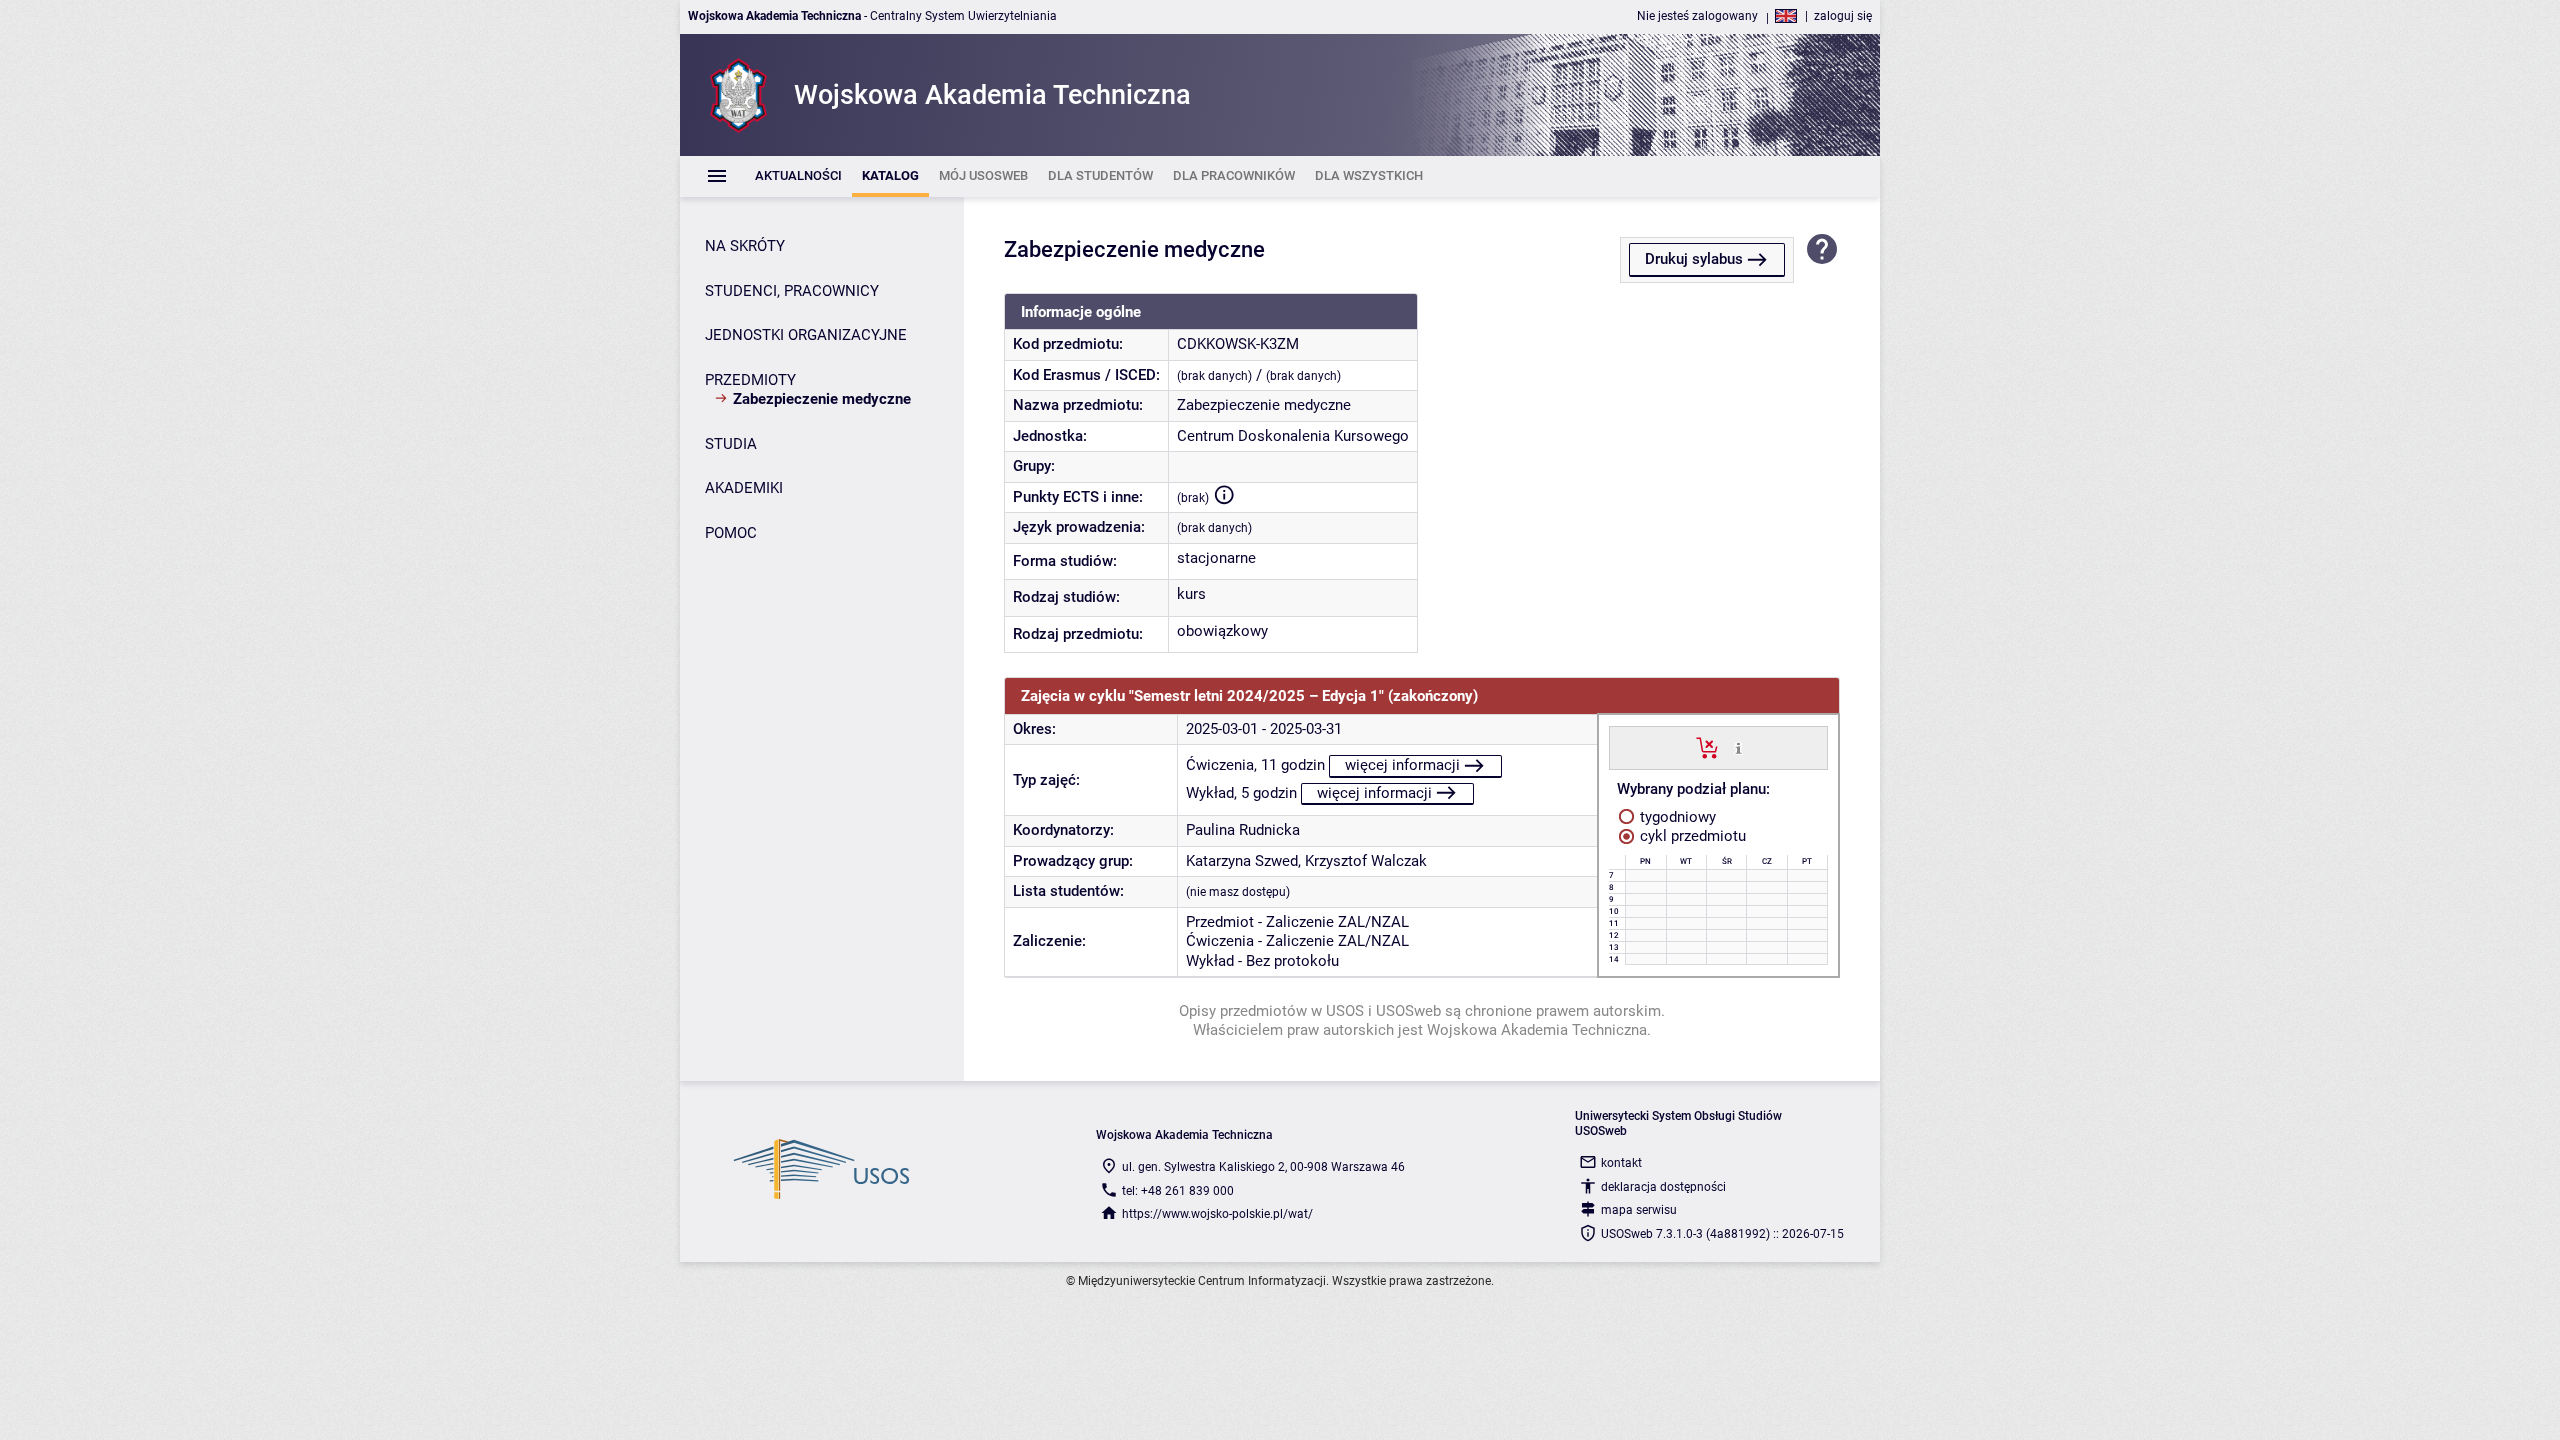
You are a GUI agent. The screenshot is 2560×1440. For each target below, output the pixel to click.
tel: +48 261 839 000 (1178, 1191)
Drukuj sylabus (1694, 259)
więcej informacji (1402, 765)
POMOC (731, 533)
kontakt (1621, 1163)
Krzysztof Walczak (1366, 861)
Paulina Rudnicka (1243, 830)
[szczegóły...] (1738, 747)
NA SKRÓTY (745, 246)
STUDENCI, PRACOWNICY (792, 291)
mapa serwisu (1639, 1210)
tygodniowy (1676, 817)
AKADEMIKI (744, 488)
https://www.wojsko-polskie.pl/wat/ (1217, 1214)
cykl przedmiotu (1691, 836)
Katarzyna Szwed (1242, 861)
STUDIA (731, 444)
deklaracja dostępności (1663, 1187)
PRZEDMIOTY (750, 380)
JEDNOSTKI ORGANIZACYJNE (806, 335)
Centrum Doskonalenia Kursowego (1293, 436)
